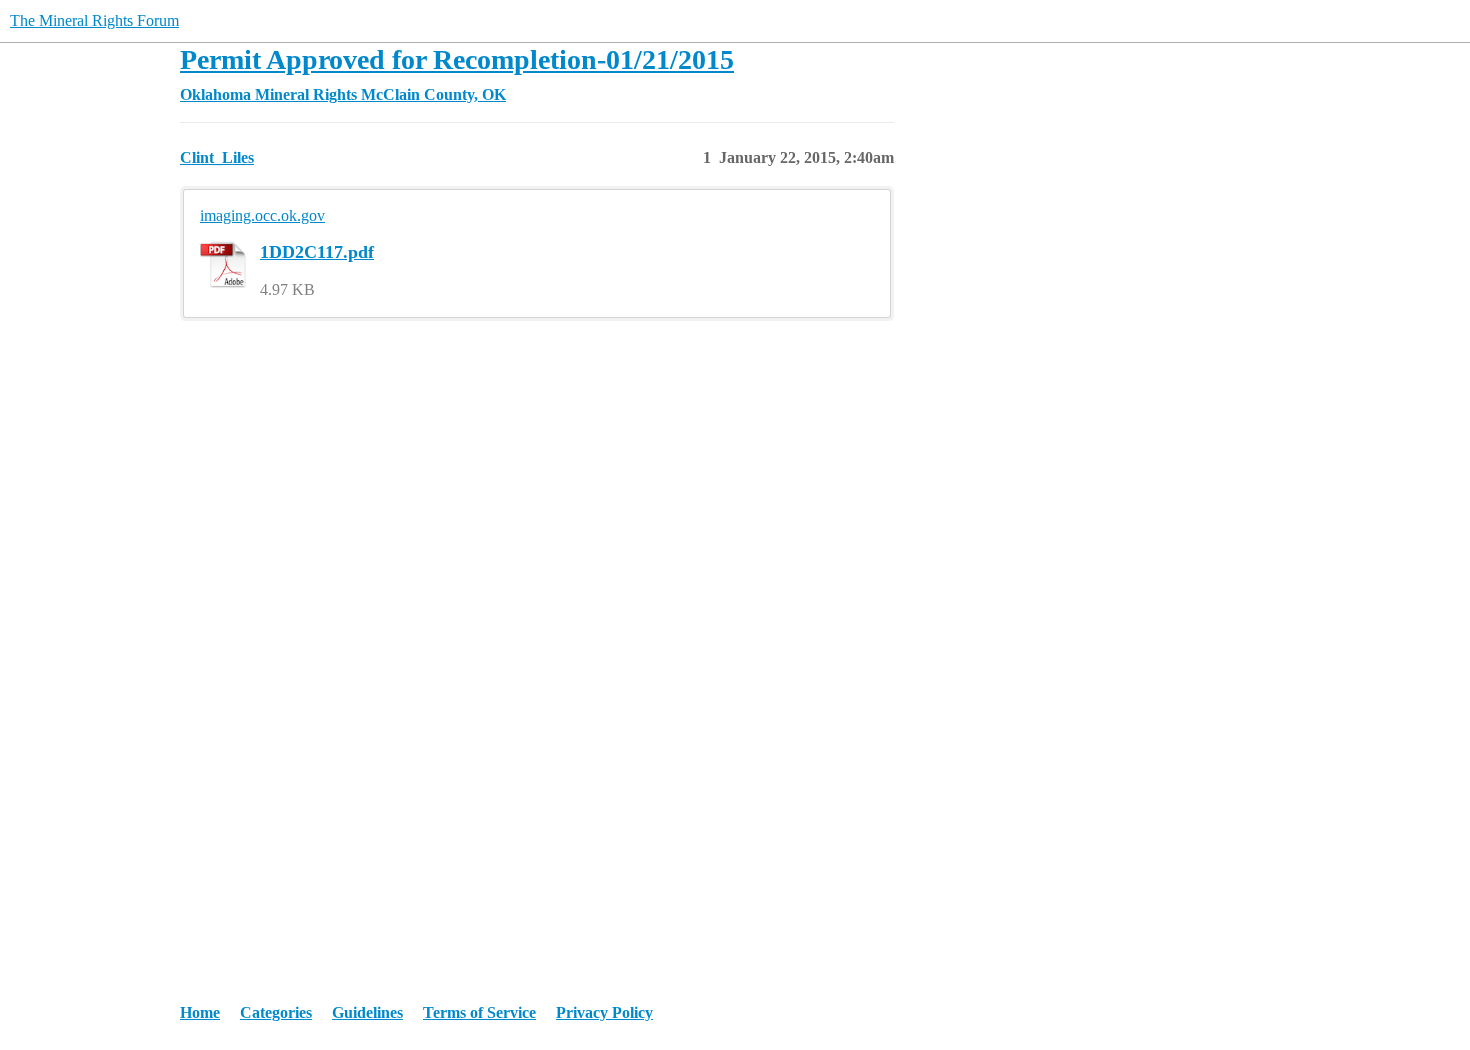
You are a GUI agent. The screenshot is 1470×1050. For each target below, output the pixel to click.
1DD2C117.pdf (317, 252)
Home (200, 1012)
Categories (276, 1012)
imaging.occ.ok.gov (262, 215)
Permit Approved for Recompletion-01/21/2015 (457, 59)
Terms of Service (479, 1012)
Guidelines (367, 1012)
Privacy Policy (604, 1012)
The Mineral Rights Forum (94, 20)
